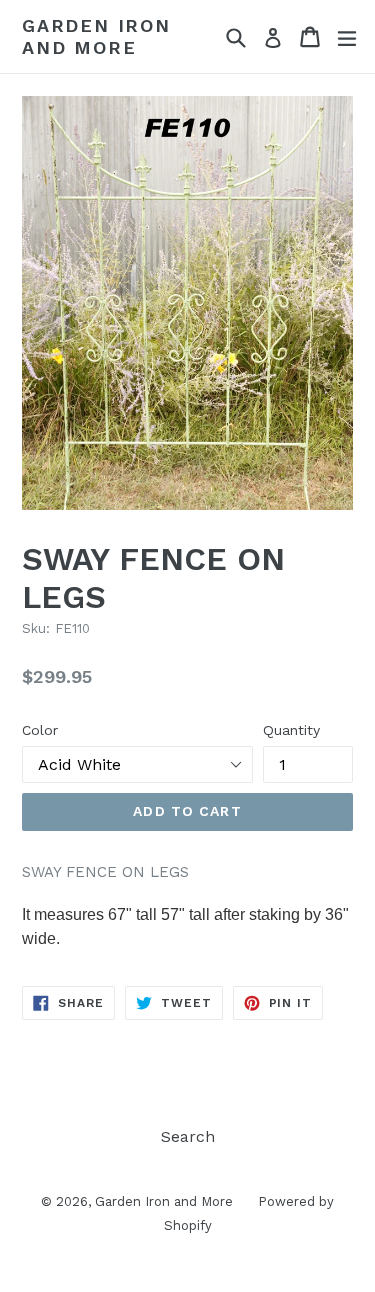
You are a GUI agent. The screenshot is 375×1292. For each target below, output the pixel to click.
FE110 (72, 628)
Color (40, 730)
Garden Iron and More (96, 36)
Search (188, 1136)
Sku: (36, 628)
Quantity (291, 730)
